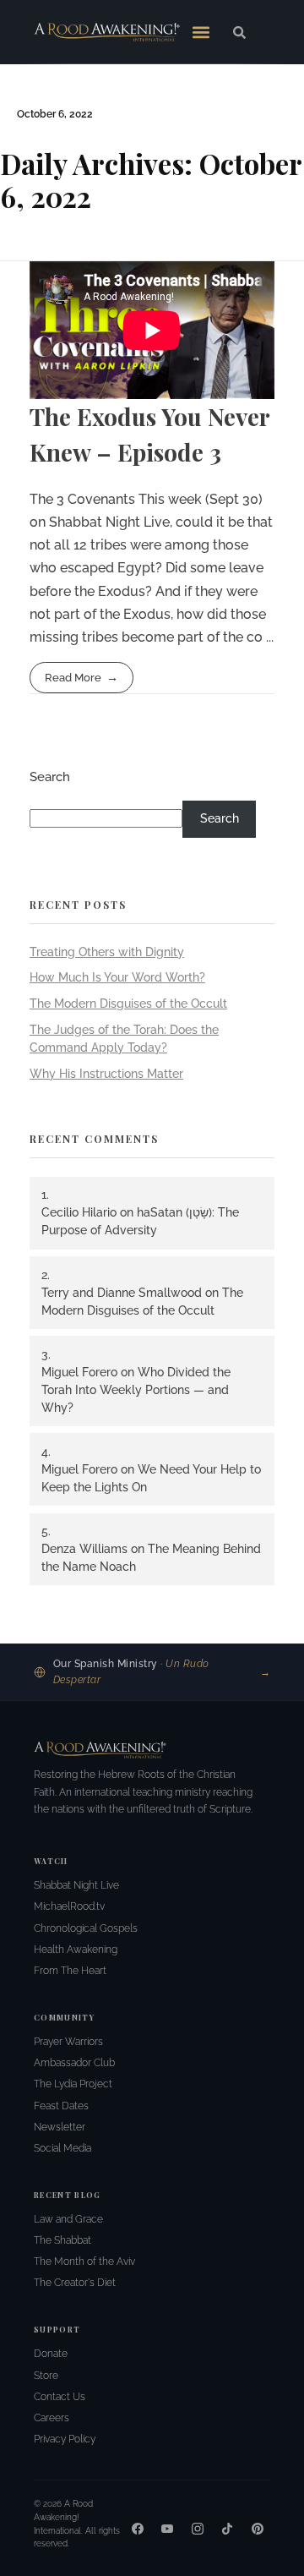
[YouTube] (167, 2529)
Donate (51, 2354)
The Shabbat (62, 2240)
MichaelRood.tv (69, 1906)
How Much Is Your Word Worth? (117, 977)
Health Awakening (76, 1950)
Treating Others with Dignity (107, 952)
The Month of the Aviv (84, 2262)
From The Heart (70, 1971)
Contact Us (60, 2397)
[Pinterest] (258, 2529)
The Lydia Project (73, 2084)
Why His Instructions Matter (106, 1074)
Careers (52, 2418)
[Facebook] (138, 2529)
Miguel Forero (79, 1372)
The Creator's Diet (75, 2283)
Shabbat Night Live (76, 1885)
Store (46, 2376)
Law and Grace (68, 2219)
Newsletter (60, 2127)
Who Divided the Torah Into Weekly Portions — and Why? (136, 1390)
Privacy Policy (65, 2439)
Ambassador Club (74, 2063)
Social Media (62, 2148)
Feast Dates (61, 2106)
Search (50, 777)
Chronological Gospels (86, 1928)
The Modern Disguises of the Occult (128, 1004)
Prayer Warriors (68, 2042)
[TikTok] (227, 2529)
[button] (201, 32)
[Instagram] (198, 2529)
